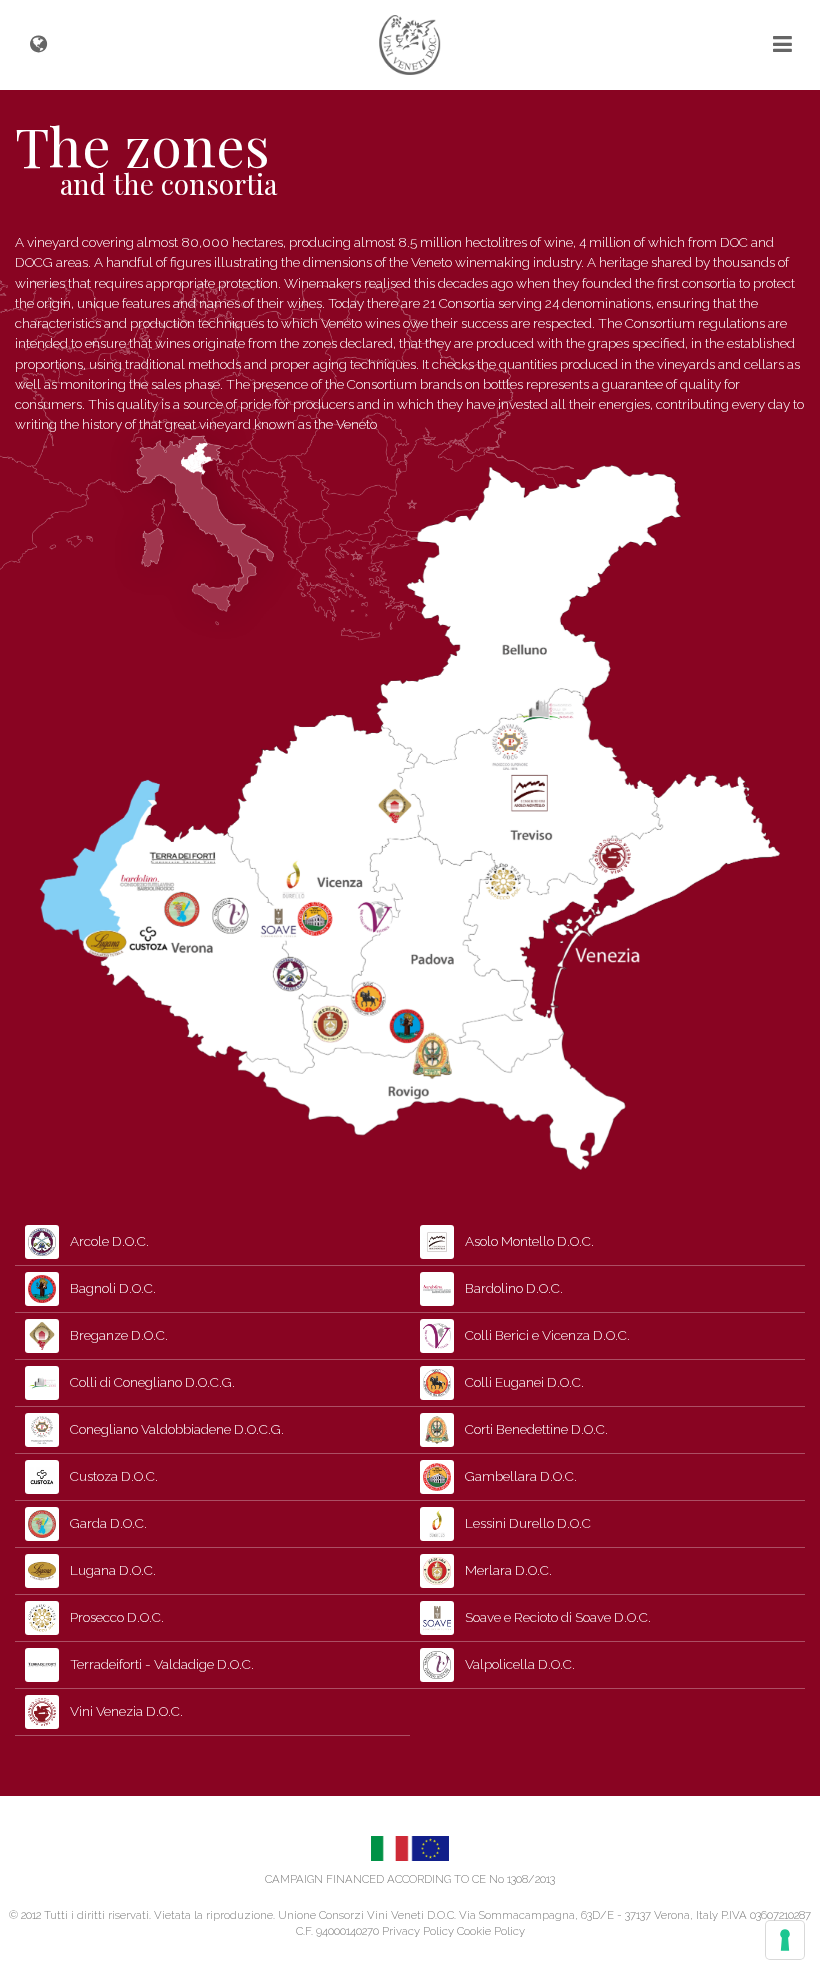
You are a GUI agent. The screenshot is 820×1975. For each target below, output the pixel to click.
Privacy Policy (418, 1931)
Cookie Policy (491, 1931)
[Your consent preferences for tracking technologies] (785, 1940)
